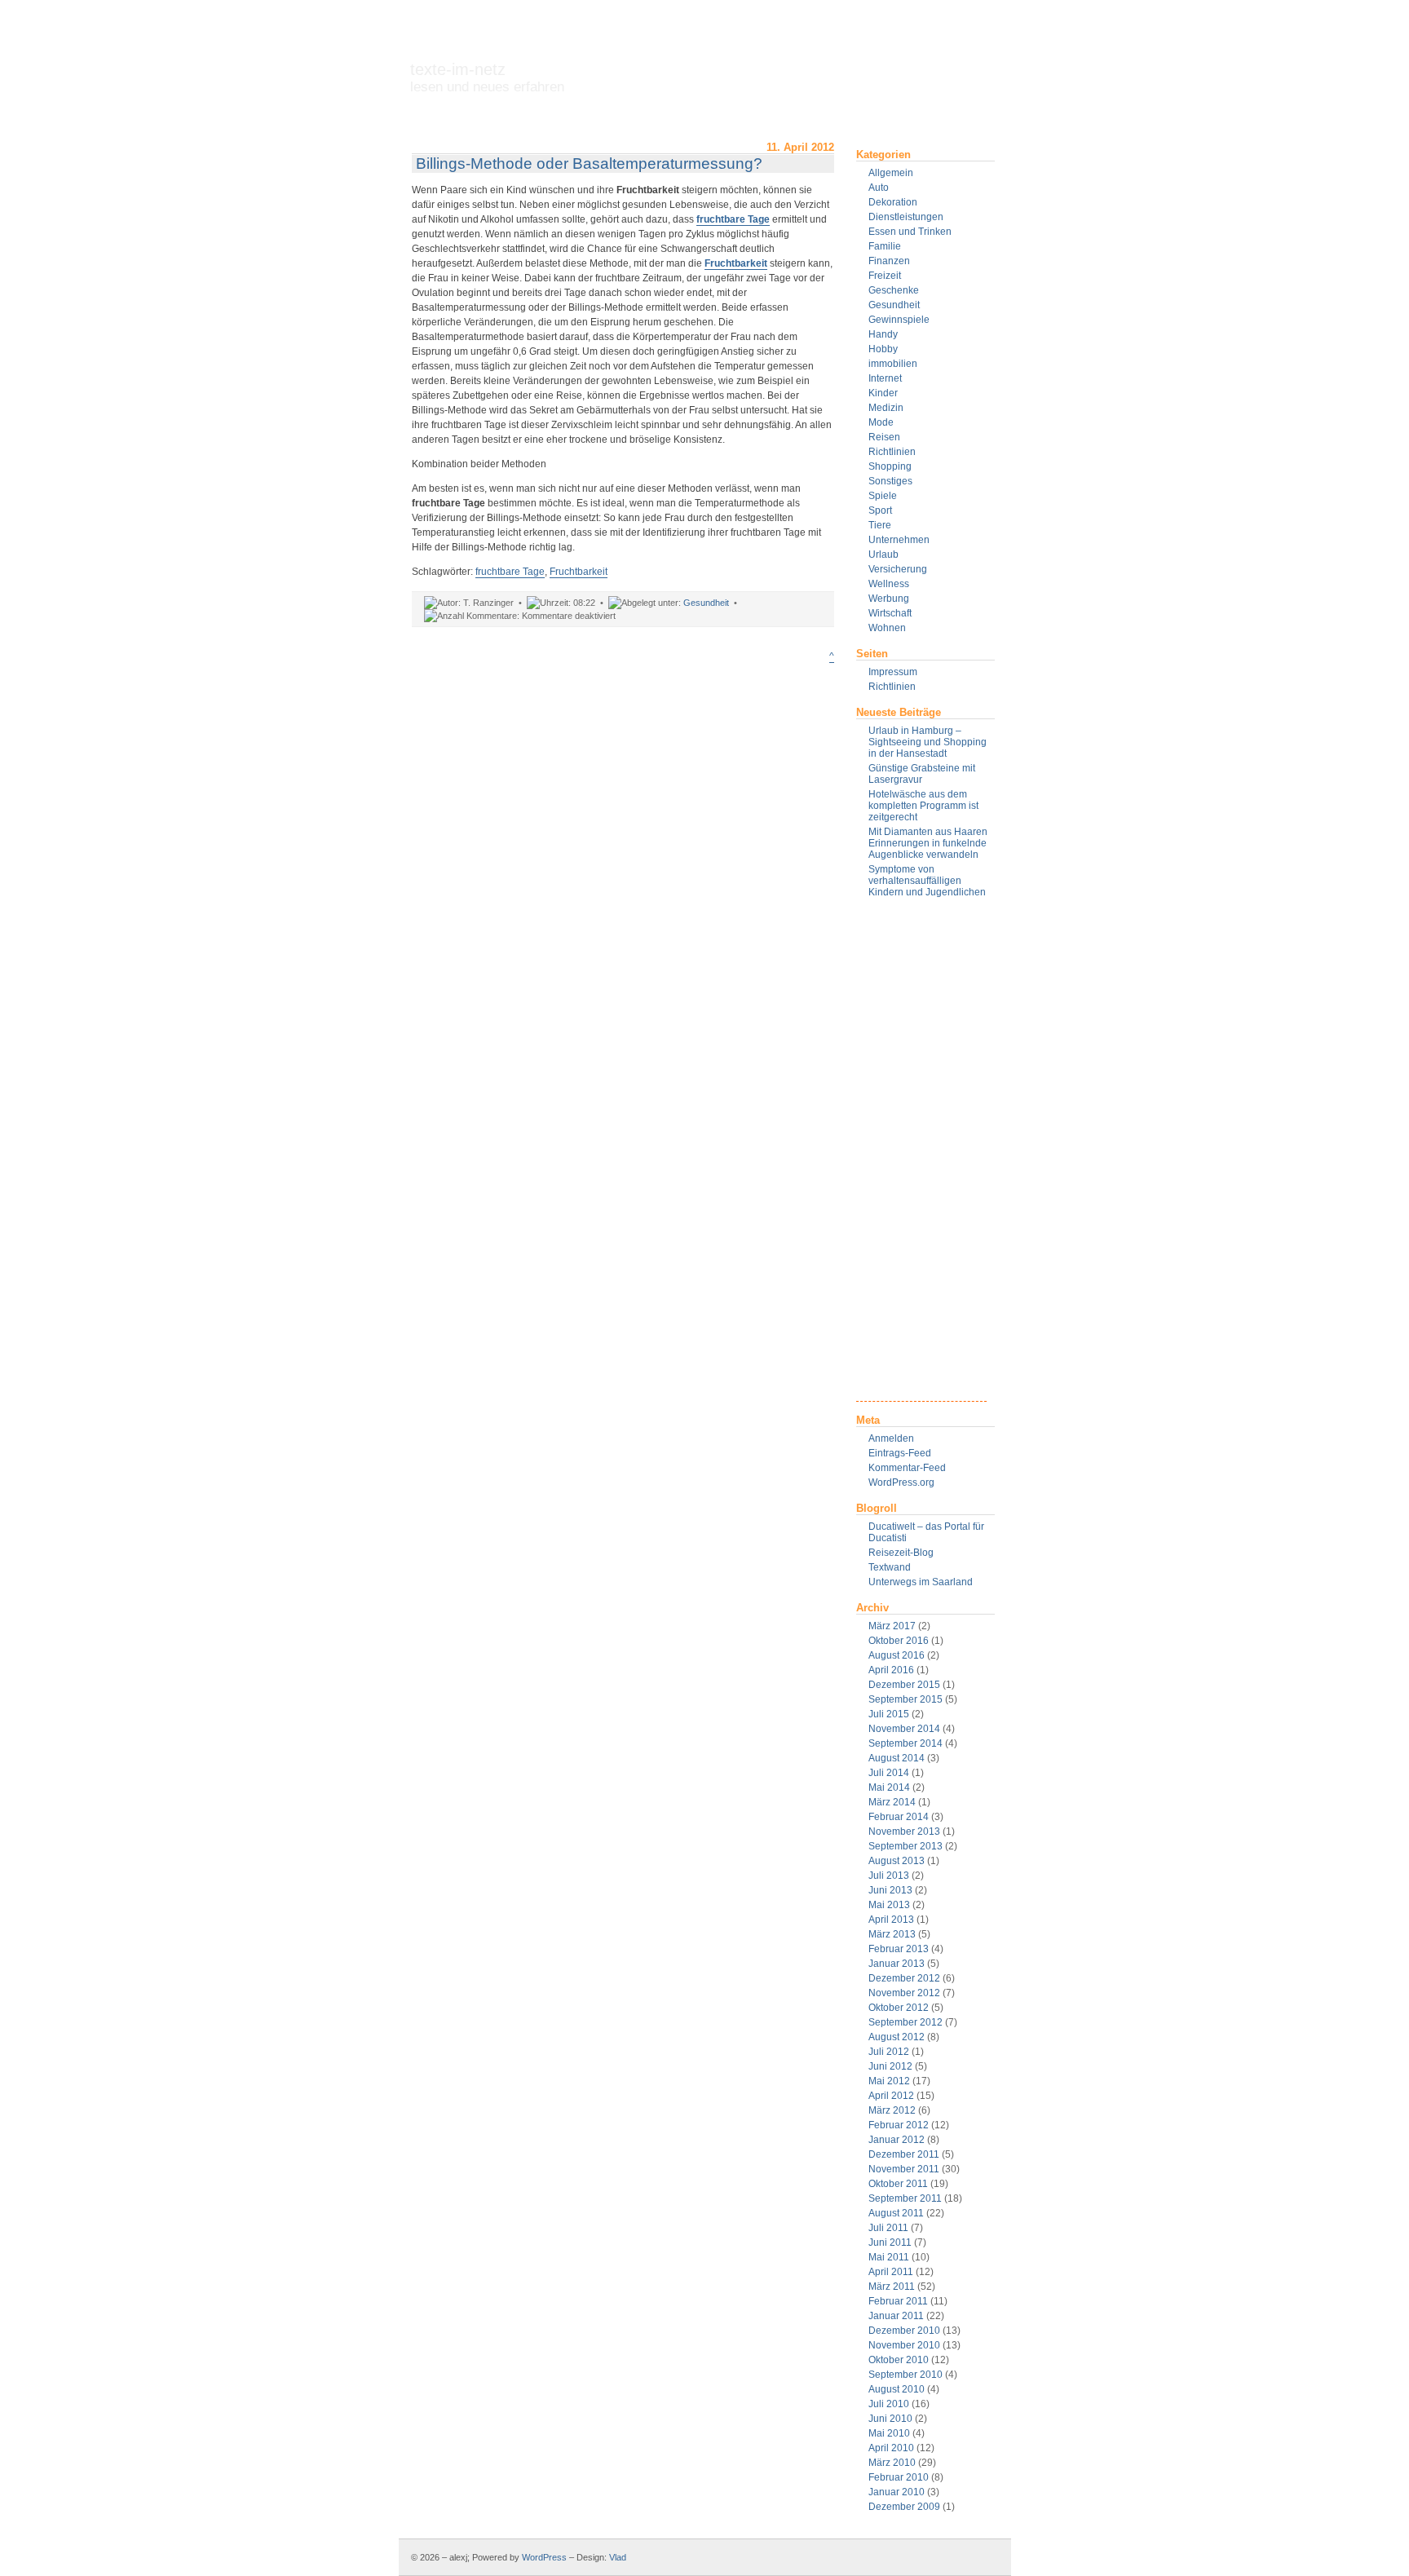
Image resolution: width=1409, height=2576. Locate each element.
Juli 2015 (889, 1714)
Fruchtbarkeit (736, 263)
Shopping (890, 466)
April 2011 (891, 2272)
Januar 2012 (897, 2140)
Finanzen (889, 261)
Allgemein (891, 173)
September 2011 (905, 2198)
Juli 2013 (889, 1876)
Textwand (890, 1567)
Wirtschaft (890, 613)
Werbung (889, 599)
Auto (879, 188)
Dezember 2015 (904, 1685)
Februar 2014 (899, 1817)
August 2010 (897, 2389)
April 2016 (891, 1670)
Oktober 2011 (898, 2184)
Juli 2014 (889, 1773)
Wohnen (887, 628)
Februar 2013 (899, 1949)
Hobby (883, 349)
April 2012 (891, 2096)
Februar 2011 (898, 2301)
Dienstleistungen (906, 217)
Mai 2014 (889, 1787)
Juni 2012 (890, 2066)
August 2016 (897, 1655)
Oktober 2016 (899, 1641)
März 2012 (892, 2110)
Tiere (880, 525)
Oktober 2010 (899, 2360)
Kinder (883, 393)
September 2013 (905, 1846)
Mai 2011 (889, 2257)
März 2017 (892, 1626)
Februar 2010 (899, 2477)
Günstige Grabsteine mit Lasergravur (922, 774)
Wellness (889, 584)
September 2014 (905, 1743)
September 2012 (905, 2022)
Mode (881, 422)
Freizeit (885, 276)
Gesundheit (894, 305)
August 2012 (897, 2037)
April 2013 (891, 1920)
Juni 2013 (890, 1890)
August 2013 (897, 1861)
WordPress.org (901, 1482)
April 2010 (891, 2448)
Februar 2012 (899, 2125)
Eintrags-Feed (900, 1453)
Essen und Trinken (910, 232)
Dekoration (893, 202)
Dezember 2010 (904, 2331)
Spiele (883, 496)
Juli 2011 (888, 2228)
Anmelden (891, 1438)
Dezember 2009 (904, 2507)
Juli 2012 (889, 2052)
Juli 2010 (889, 2404)
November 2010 (904, 2345)
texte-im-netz (487, 77)
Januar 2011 (896, 2316)
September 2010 (905, 2375)
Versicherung (898, 569)
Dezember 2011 (904, 2154)
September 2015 (905, 1699)
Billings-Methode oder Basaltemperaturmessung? (589, 163)
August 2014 (897, 1758)
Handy (883, 334)
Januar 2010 (897, 2492)
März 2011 (892, 2287)
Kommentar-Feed (907, 1468)
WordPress (544, 2557)
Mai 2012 (889, 2081)
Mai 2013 (889, 1905)
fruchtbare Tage (733, 219)
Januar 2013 (897, 1964)
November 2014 (904, 1729)
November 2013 (904, 1831)
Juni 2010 (890, 2419)
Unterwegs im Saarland (921, 1582)
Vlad (618, 2557)
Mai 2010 (889, 2433)
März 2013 (892, 1934)
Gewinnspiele (899, 320)
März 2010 (892, 2463)
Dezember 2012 (904, 1978)
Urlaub (883, 555)
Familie (885, 246)
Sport (880, 510)
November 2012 (904, 1993)
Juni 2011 (890, 2242)
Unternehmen (899, 540)
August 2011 (896, 2213)
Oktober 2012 (899, 2008)
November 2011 (904, 2169)
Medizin (886, 408)
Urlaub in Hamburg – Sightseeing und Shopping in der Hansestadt (928, 742)
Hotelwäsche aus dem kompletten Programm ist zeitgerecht (923, 806)
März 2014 (892, 1802)
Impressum (893, 672)
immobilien (893, 364)
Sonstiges (890, 481)
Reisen (884, 437)
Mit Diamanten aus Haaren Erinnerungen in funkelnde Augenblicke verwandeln (928, 843)
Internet (885, 378)
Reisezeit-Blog (901, 1553)
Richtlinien (892, 452)
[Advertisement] (921, 1156)
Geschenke (894, 290)
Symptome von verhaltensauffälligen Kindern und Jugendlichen (927, 881)
